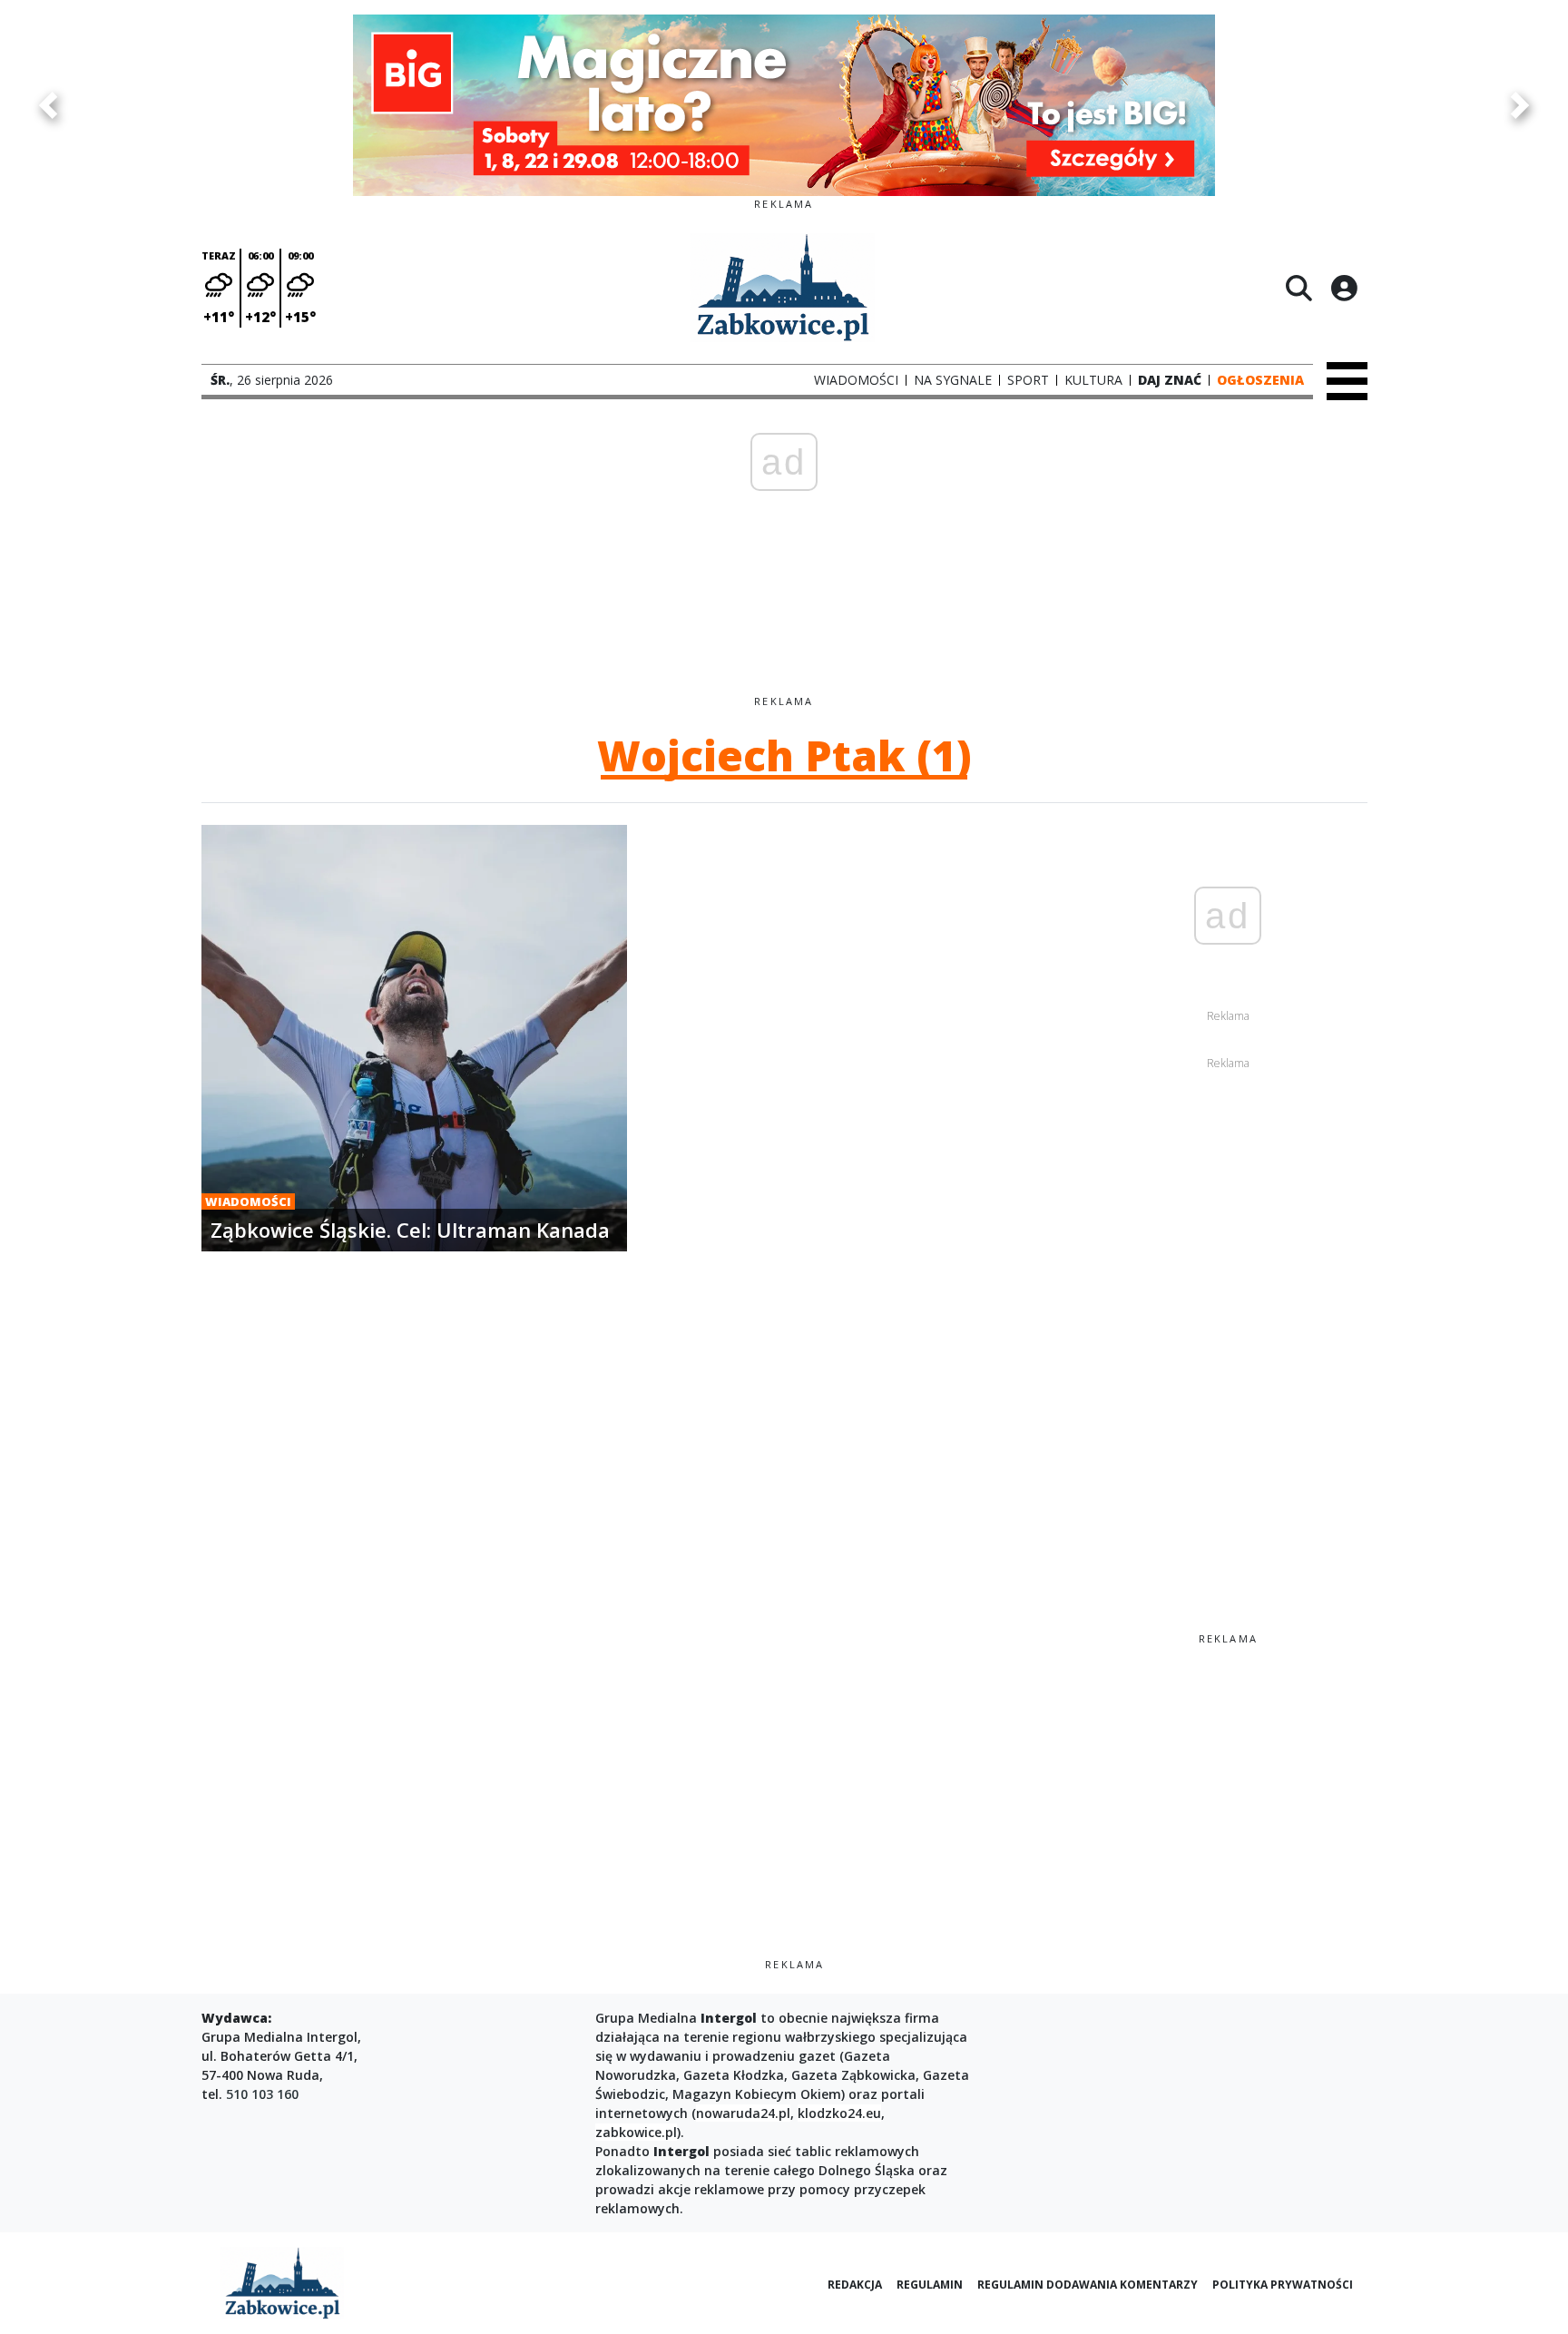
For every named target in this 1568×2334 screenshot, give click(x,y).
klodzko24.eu (839, 2113)
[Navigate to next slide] (1520, 105)
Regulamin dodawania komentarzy (1088, 2285)
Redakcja (855, 2285)
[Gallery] (784, 105)
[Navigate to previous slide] (48, 105)
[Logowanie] (1344, 288)
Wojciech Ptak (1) (784, 755)
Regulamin (930, 2285)
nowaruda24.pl (743, 2113)
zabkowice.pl (636, 2132)
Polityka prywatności (1283, 2285)
